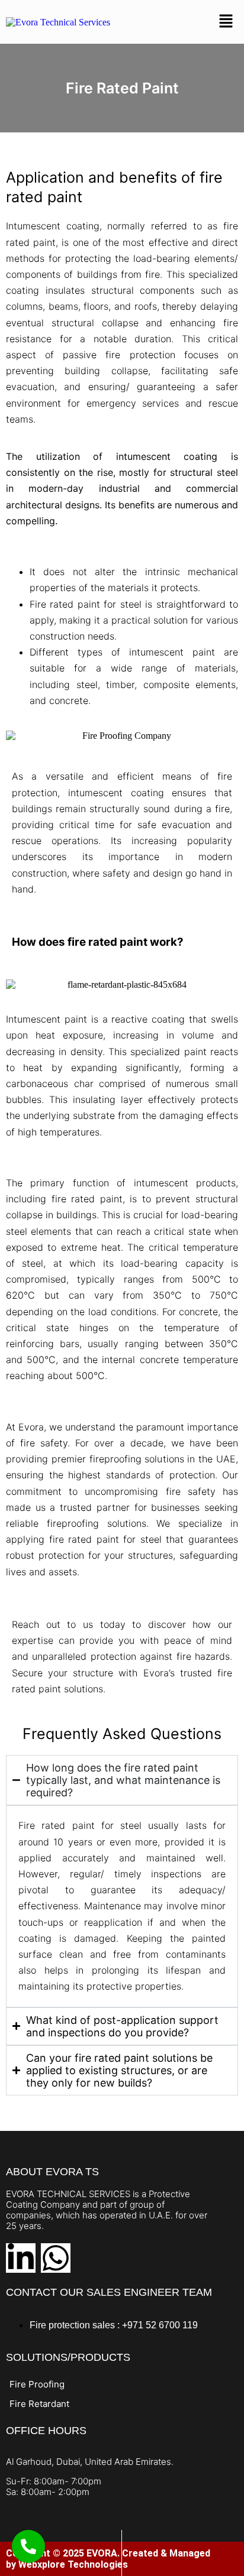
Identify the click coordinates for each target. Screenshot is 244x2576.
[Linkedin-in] (21, 2258)
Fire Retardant (39, 2404)
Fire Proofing (37, 2384)
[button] (226, 22)
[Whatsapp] (56, 2258)
